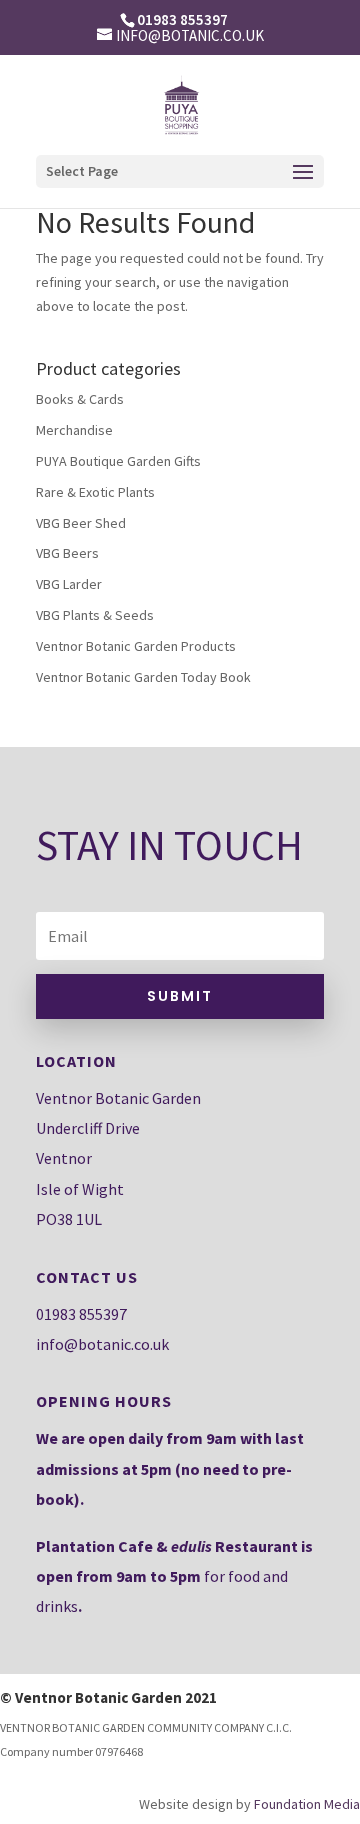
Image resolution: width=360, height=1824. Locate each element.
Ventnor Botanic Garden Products (136, 646)
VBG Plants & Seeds (95, 615)
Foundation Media (307, 1804)
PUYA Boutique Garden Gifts (118, 461)
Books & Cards (80, 399)
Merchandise (74, 430)
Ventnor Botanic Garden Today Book (143, 677)
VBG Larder (69, 584)
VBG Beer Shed (81, 523)
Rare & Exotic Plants (95, 492)
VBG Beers (67, 553)
